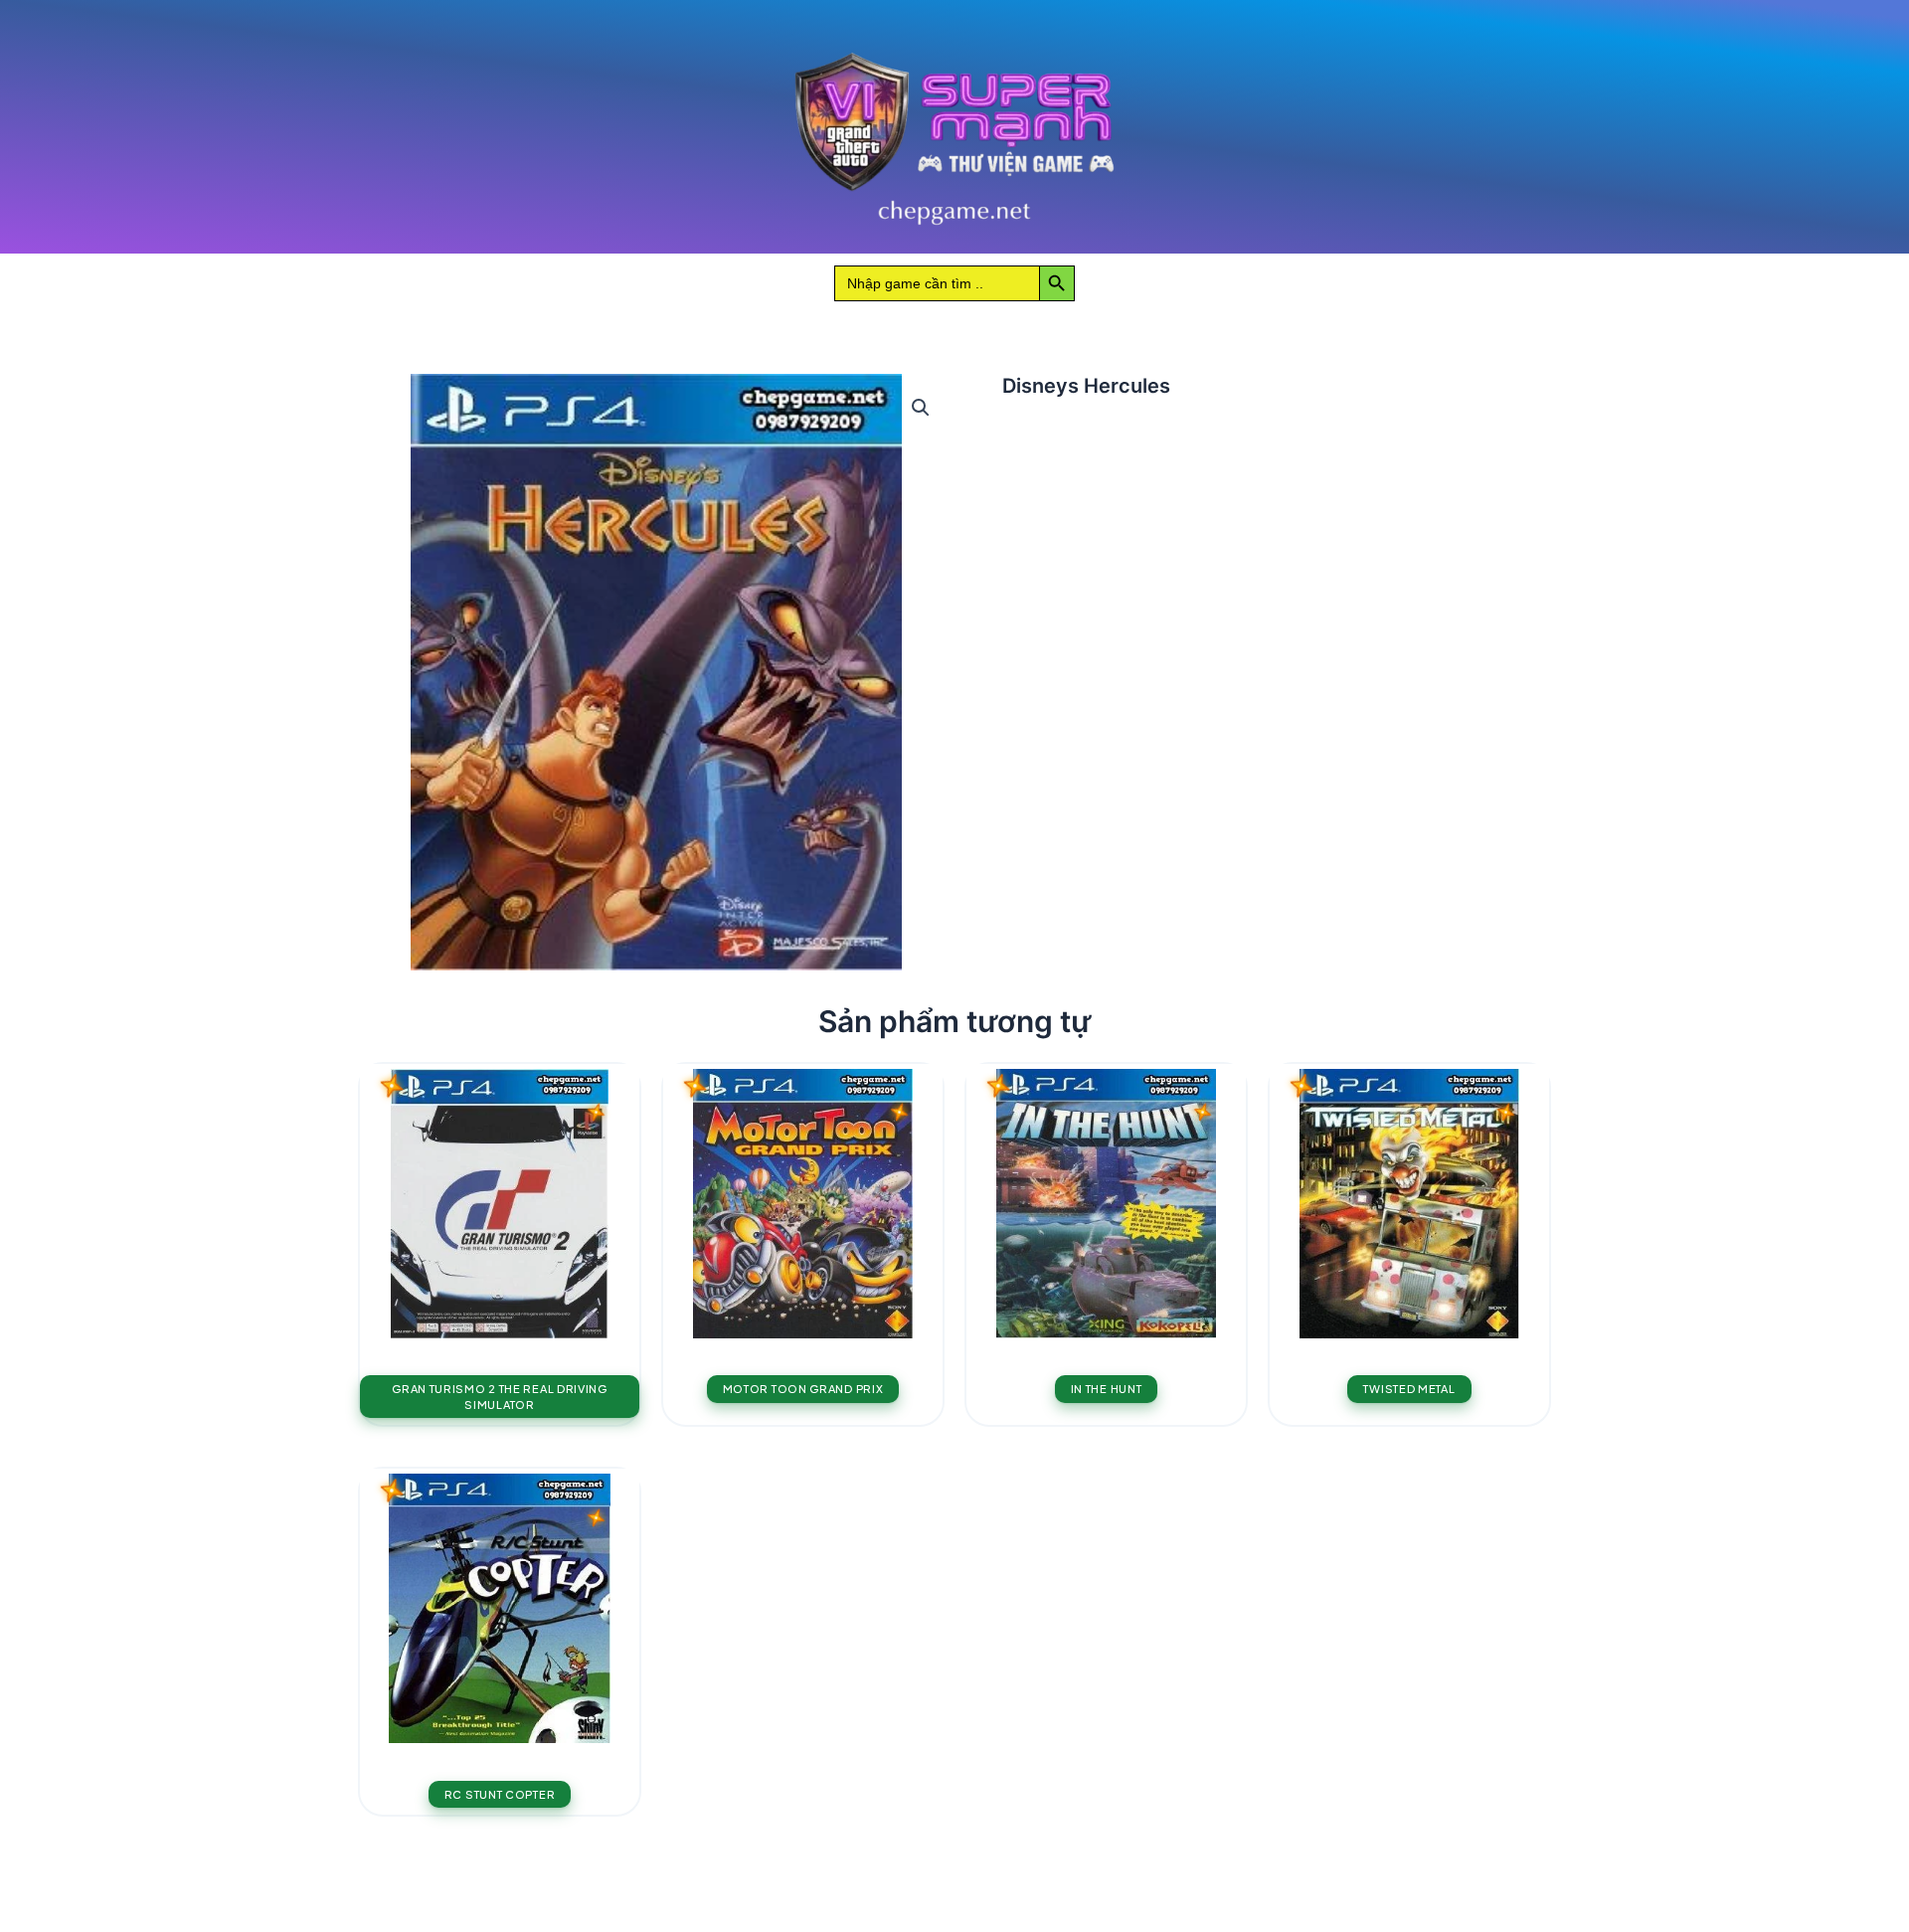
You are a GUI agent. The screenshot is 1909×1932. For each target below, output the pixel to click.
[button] (921, 408)
